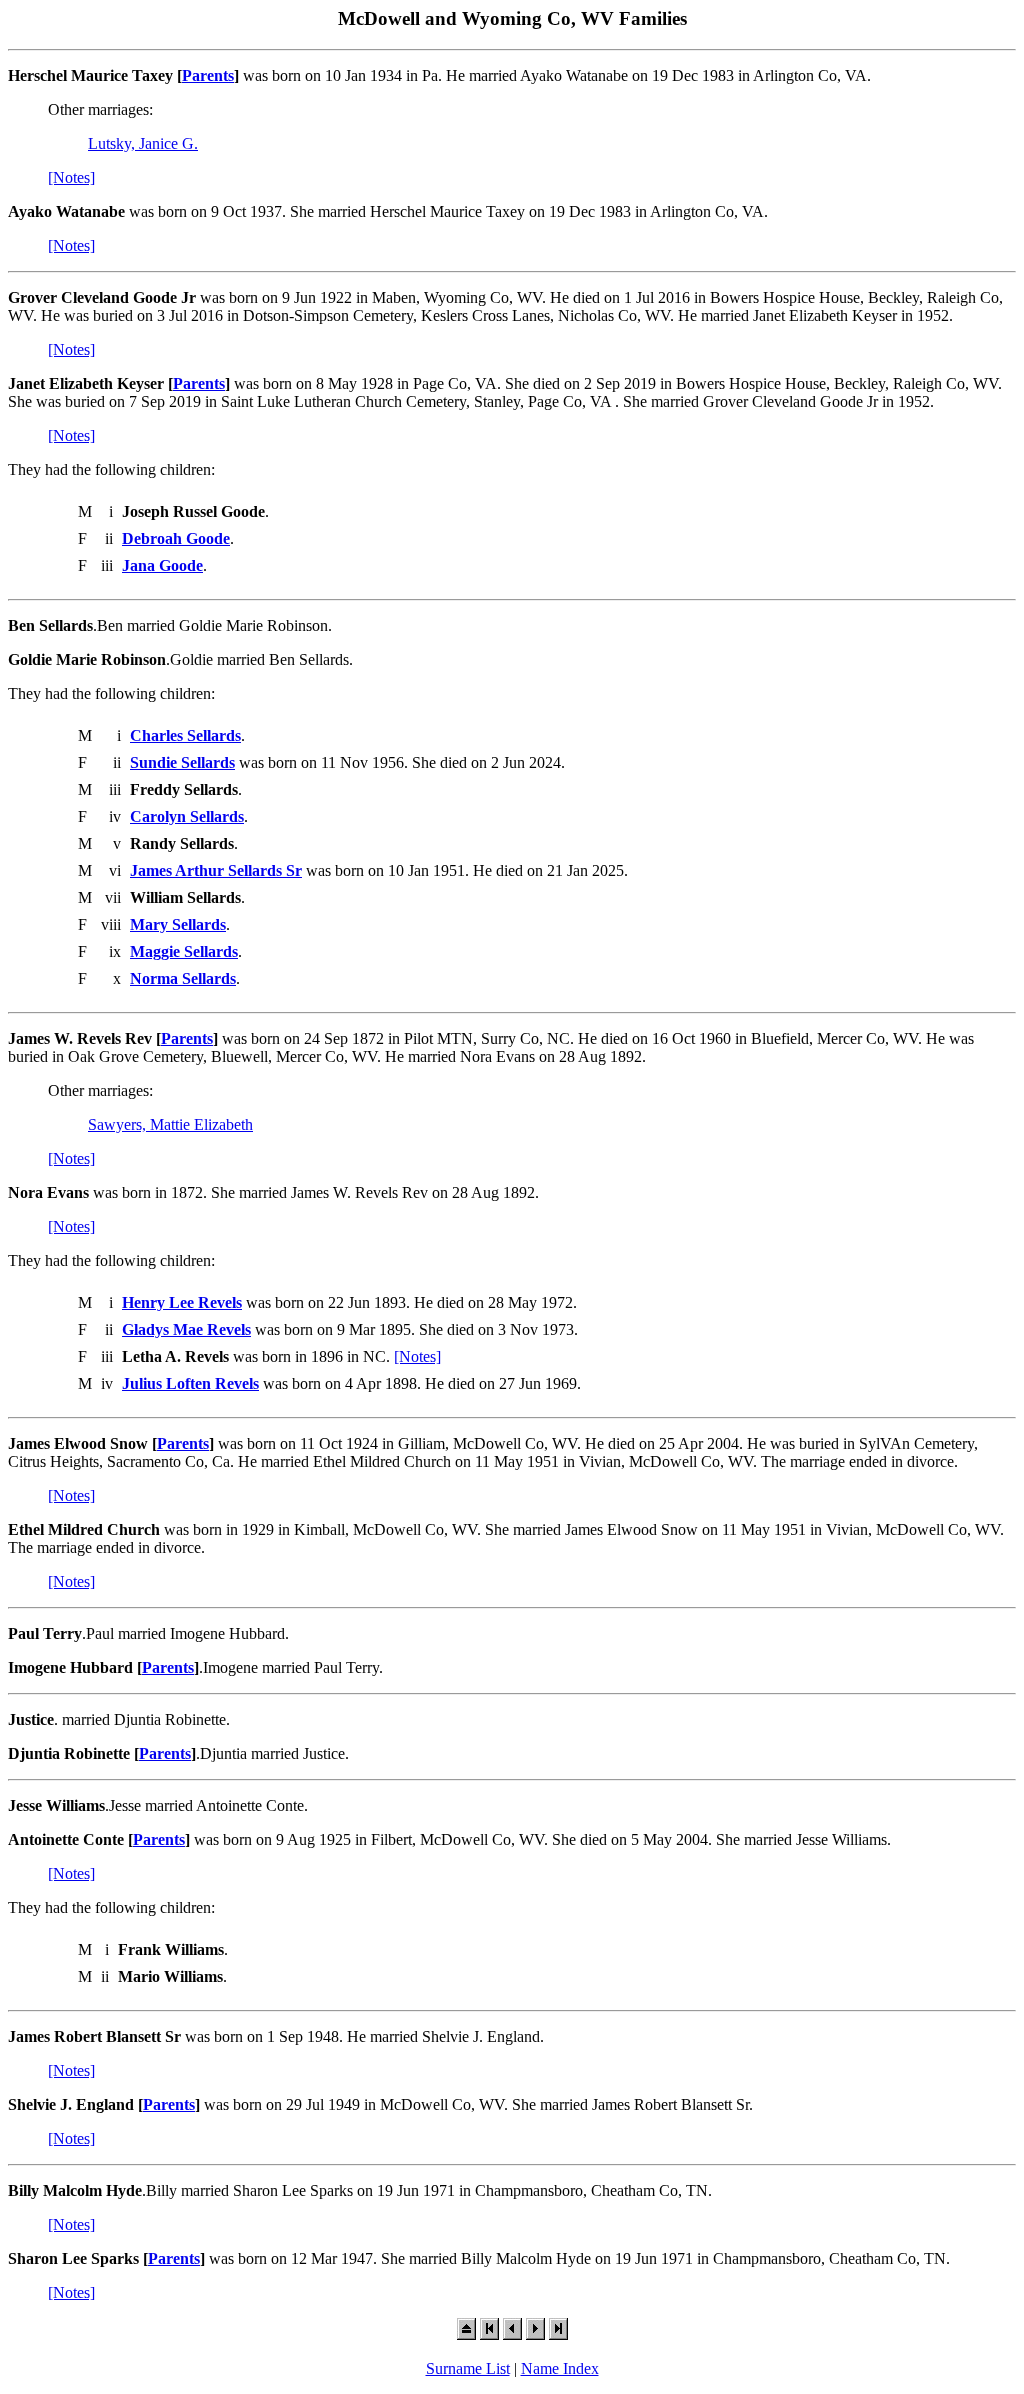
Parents (208, 75)
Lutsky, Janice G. (143, 143)
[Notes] (71, 177)
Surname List (468, 2368)
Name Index (560, 2368)
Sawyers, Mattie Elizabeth (170, 1124)
